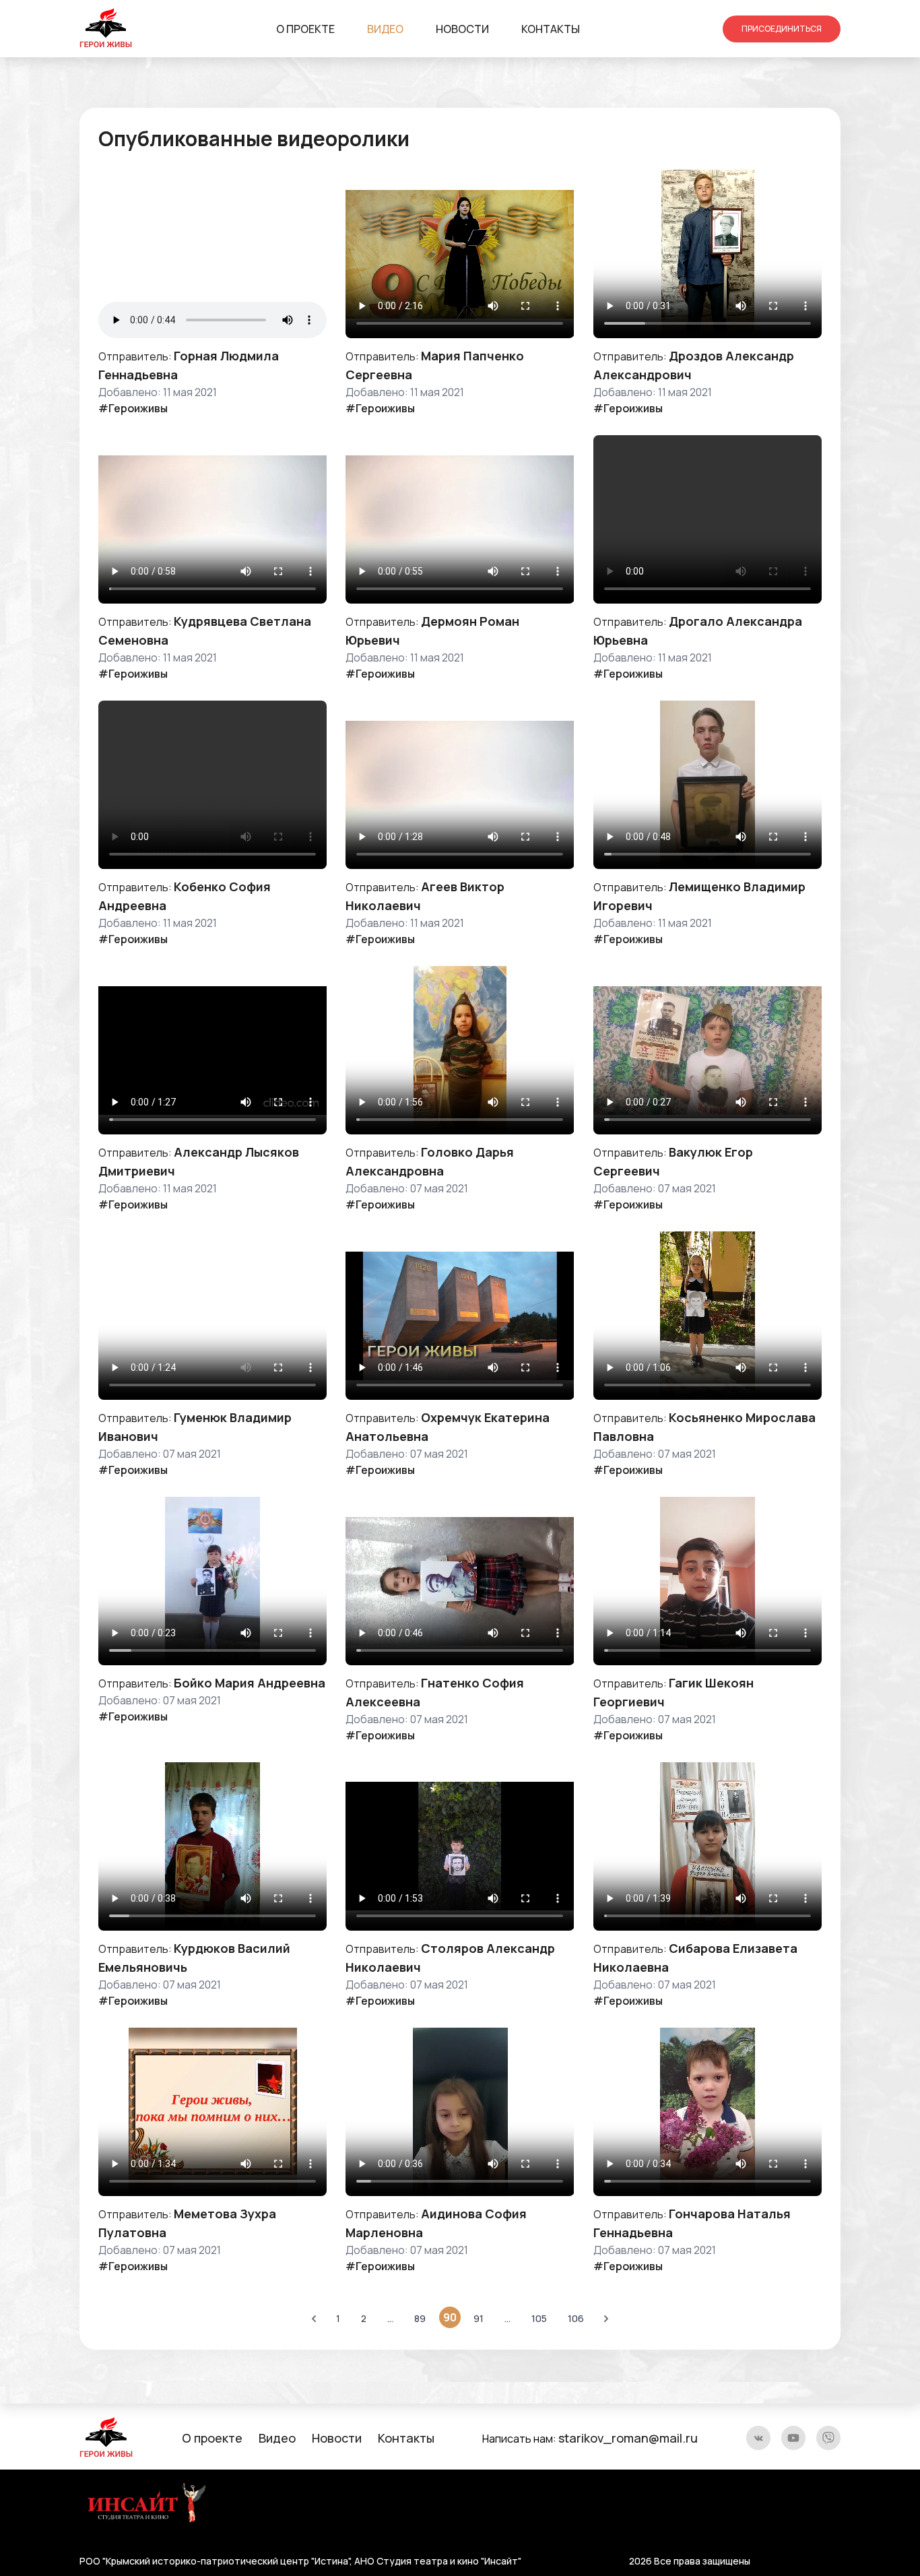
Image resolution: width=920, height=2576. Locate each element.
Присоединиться (782, 29)
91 (479, 2318)
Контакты (551, 29)
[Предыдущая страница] (314, 2319)
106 (576, 2318)
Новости (462, 29)
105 (539, 2318)
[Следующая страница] (606, 2319)
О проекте (305, 29)
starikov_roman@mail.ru (628, 2438)
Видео (385, 29)
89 (420, 2318)
